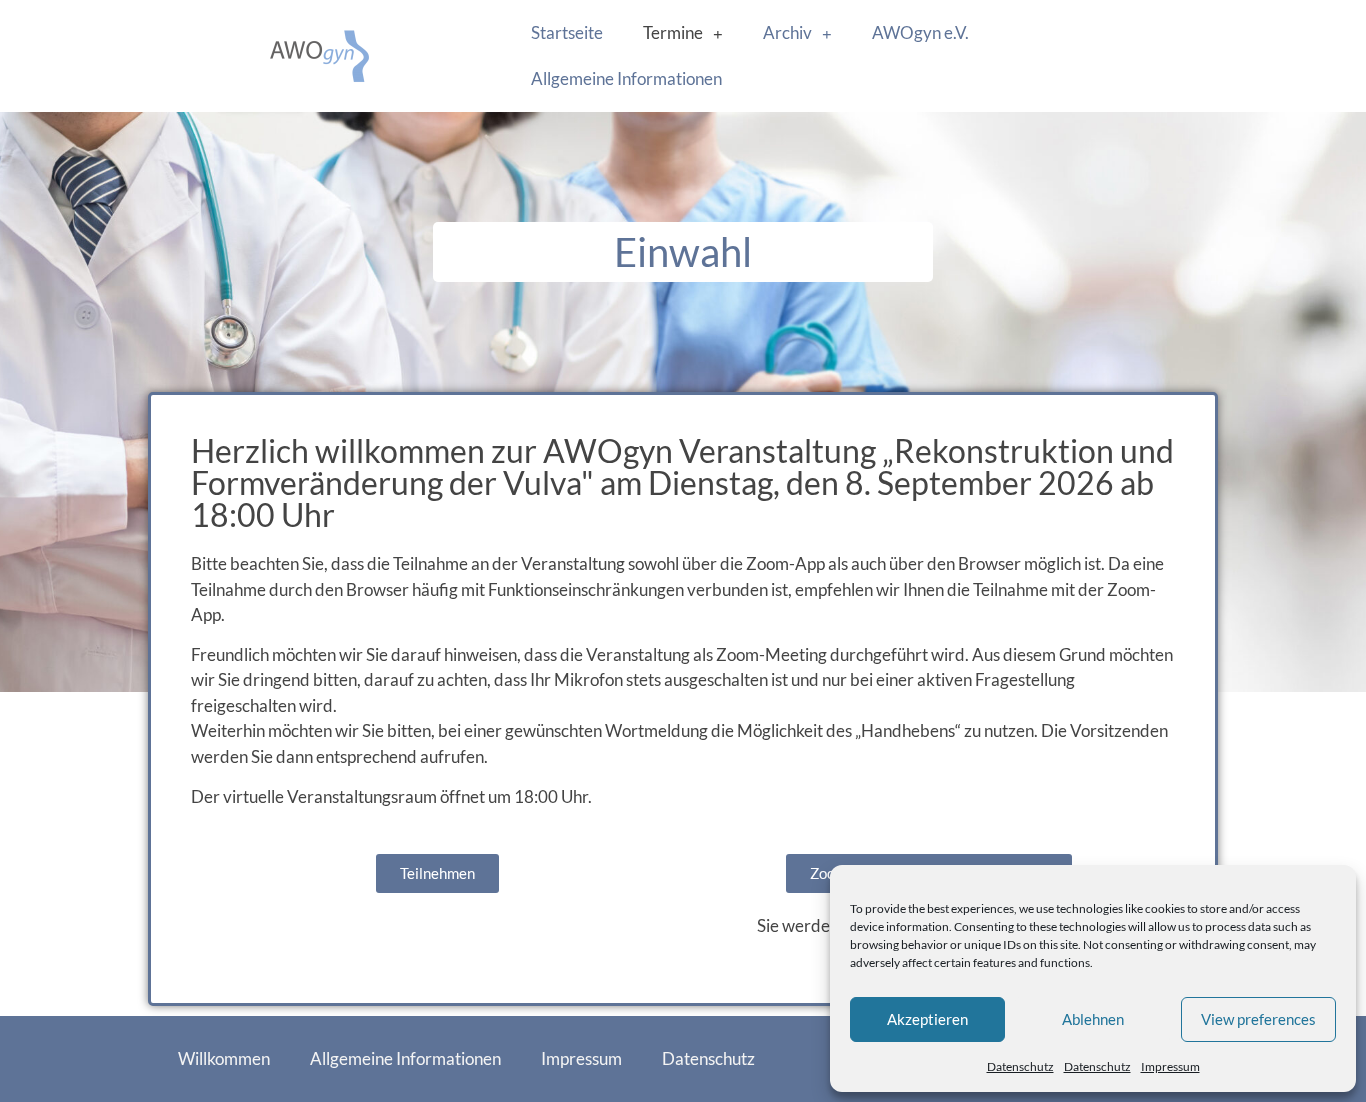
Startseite (567, 32)
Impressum (1170, 1066)
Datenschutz (1020, 1066)
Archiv (787, 32)
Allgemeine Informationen (626, 78)
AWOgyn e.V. (920, 32)
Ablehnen (1093, 1019)
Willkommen (224, 1058)
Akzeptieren (927, 1019)
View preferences (1258, 1019)
